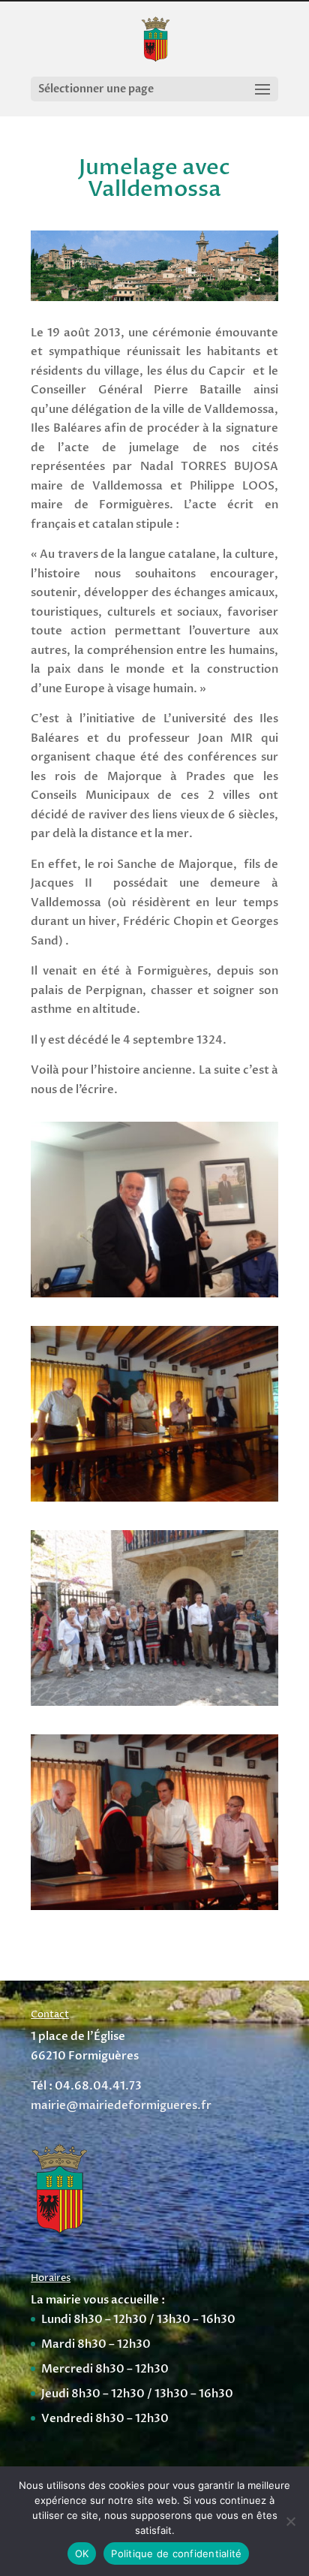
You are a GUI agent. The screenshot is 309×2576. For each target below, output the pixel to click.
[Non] (290, 2521)
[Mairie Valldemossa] (154, 1906)
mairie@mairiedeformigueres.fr (121, 2105)
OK (82, 2553)
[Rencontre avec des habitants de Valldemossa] (154, 1702)
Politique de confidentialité (176, 2553)
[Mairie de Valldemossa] (154, 1498)
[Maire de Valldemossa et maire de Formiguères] (154, 1294)
